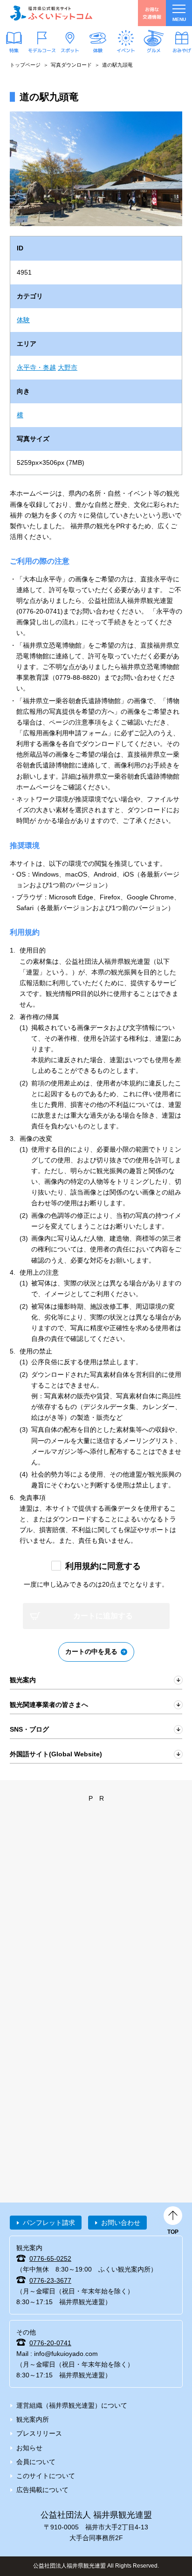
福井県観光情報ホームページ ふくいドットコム (51, 13)
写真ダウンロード (71, 65)
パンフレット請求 (49, 2223)
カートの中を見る (91, 1651)
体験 (98, 50)
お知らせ (29, 2448)
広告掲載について (42, 2490)
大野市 (68, 367)
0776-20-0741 (50, 2343)
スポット (70, 50)
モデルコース (42, 50)
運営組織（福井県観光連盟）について (72, 2405)
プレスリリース (39, 2433)
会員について (36, 2462)
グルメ (154, 50)
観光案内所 (33, 2419)
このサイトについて (46, 2476)
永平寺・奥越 (36, 367)
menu (179, 19)
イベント (126, 50)
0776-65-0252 (50, 2258)
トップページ (25, 65)
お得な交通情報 (152, 13)
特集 (14, 50)
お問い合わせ (121, 2223)
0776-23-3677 (50, 2280)
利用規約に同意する (103, 1566)
